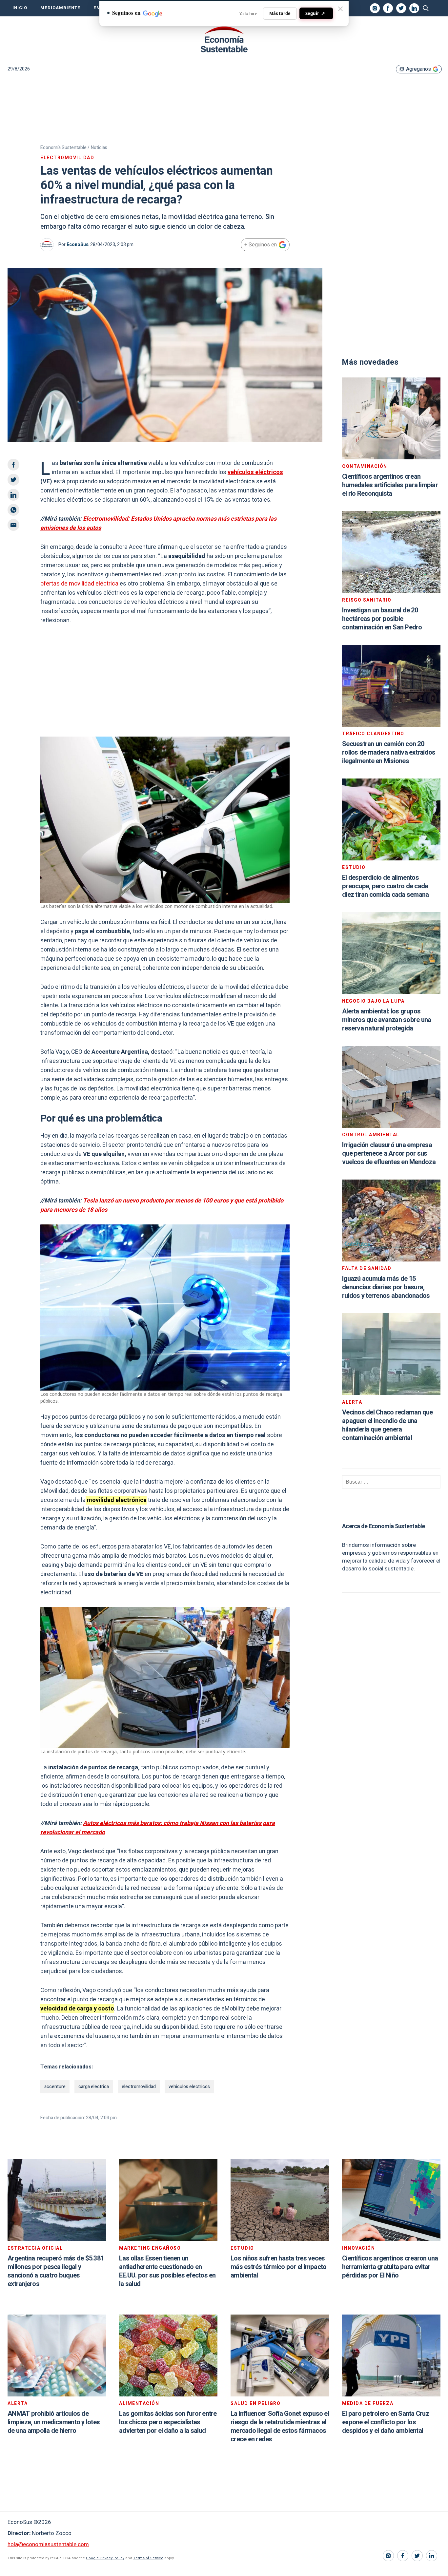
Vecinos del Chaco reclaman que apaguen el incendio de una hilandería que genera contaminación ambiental (387, 1425)
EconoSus (78, 245)
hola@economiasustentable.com (48, 2544)
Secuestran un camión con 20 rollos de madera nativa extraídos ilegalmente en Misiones (389, 752)
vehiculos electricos (189, 2087)
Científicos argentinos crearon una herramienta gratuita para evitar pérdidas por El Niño (390, 2267)
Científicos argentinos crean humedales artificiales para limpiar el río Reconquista (390, 485)
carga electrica (94, 2087)
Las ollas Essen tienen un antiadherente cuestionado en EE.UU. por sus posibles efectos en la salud (167, 2271)
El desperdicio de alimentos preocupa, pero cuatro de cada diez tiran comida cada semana (385, 886)
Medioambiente (60, 8)
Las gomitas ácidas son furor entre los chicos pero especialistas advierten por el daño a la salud (168, 2422)
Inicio (20, 8)
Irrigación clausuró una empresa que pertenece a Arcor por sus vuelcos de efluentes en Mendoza (389, 1153)
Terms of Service (148, 2558)
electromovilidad (139, 2087)
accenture (55, 2087)
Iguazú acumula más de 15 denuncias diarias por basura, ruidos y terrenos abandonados (386, 1287)
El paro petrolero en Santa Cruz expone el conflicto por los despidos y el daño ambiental (386, 2422)
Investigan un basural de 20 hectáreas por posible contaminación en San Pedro (382, 619)
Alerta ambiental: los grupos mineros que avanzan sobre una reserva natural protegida (387, 1020)
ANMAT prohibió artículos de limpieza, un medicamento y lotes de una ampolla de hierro (54, 2422)
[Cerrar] (340, 9)
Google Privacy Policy (105, 2558)
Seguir (315, 13)
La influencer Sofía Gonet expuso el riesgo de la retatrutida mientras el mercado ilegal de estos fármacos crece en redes (280, 2426)
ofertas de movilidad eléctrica (79, 584)
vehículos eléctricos (255, 472)
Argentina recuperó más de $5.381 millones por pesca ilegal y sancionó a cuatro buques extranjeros (56, 2271)
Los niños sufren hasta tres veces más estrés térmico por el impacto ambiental (278, 2267)
